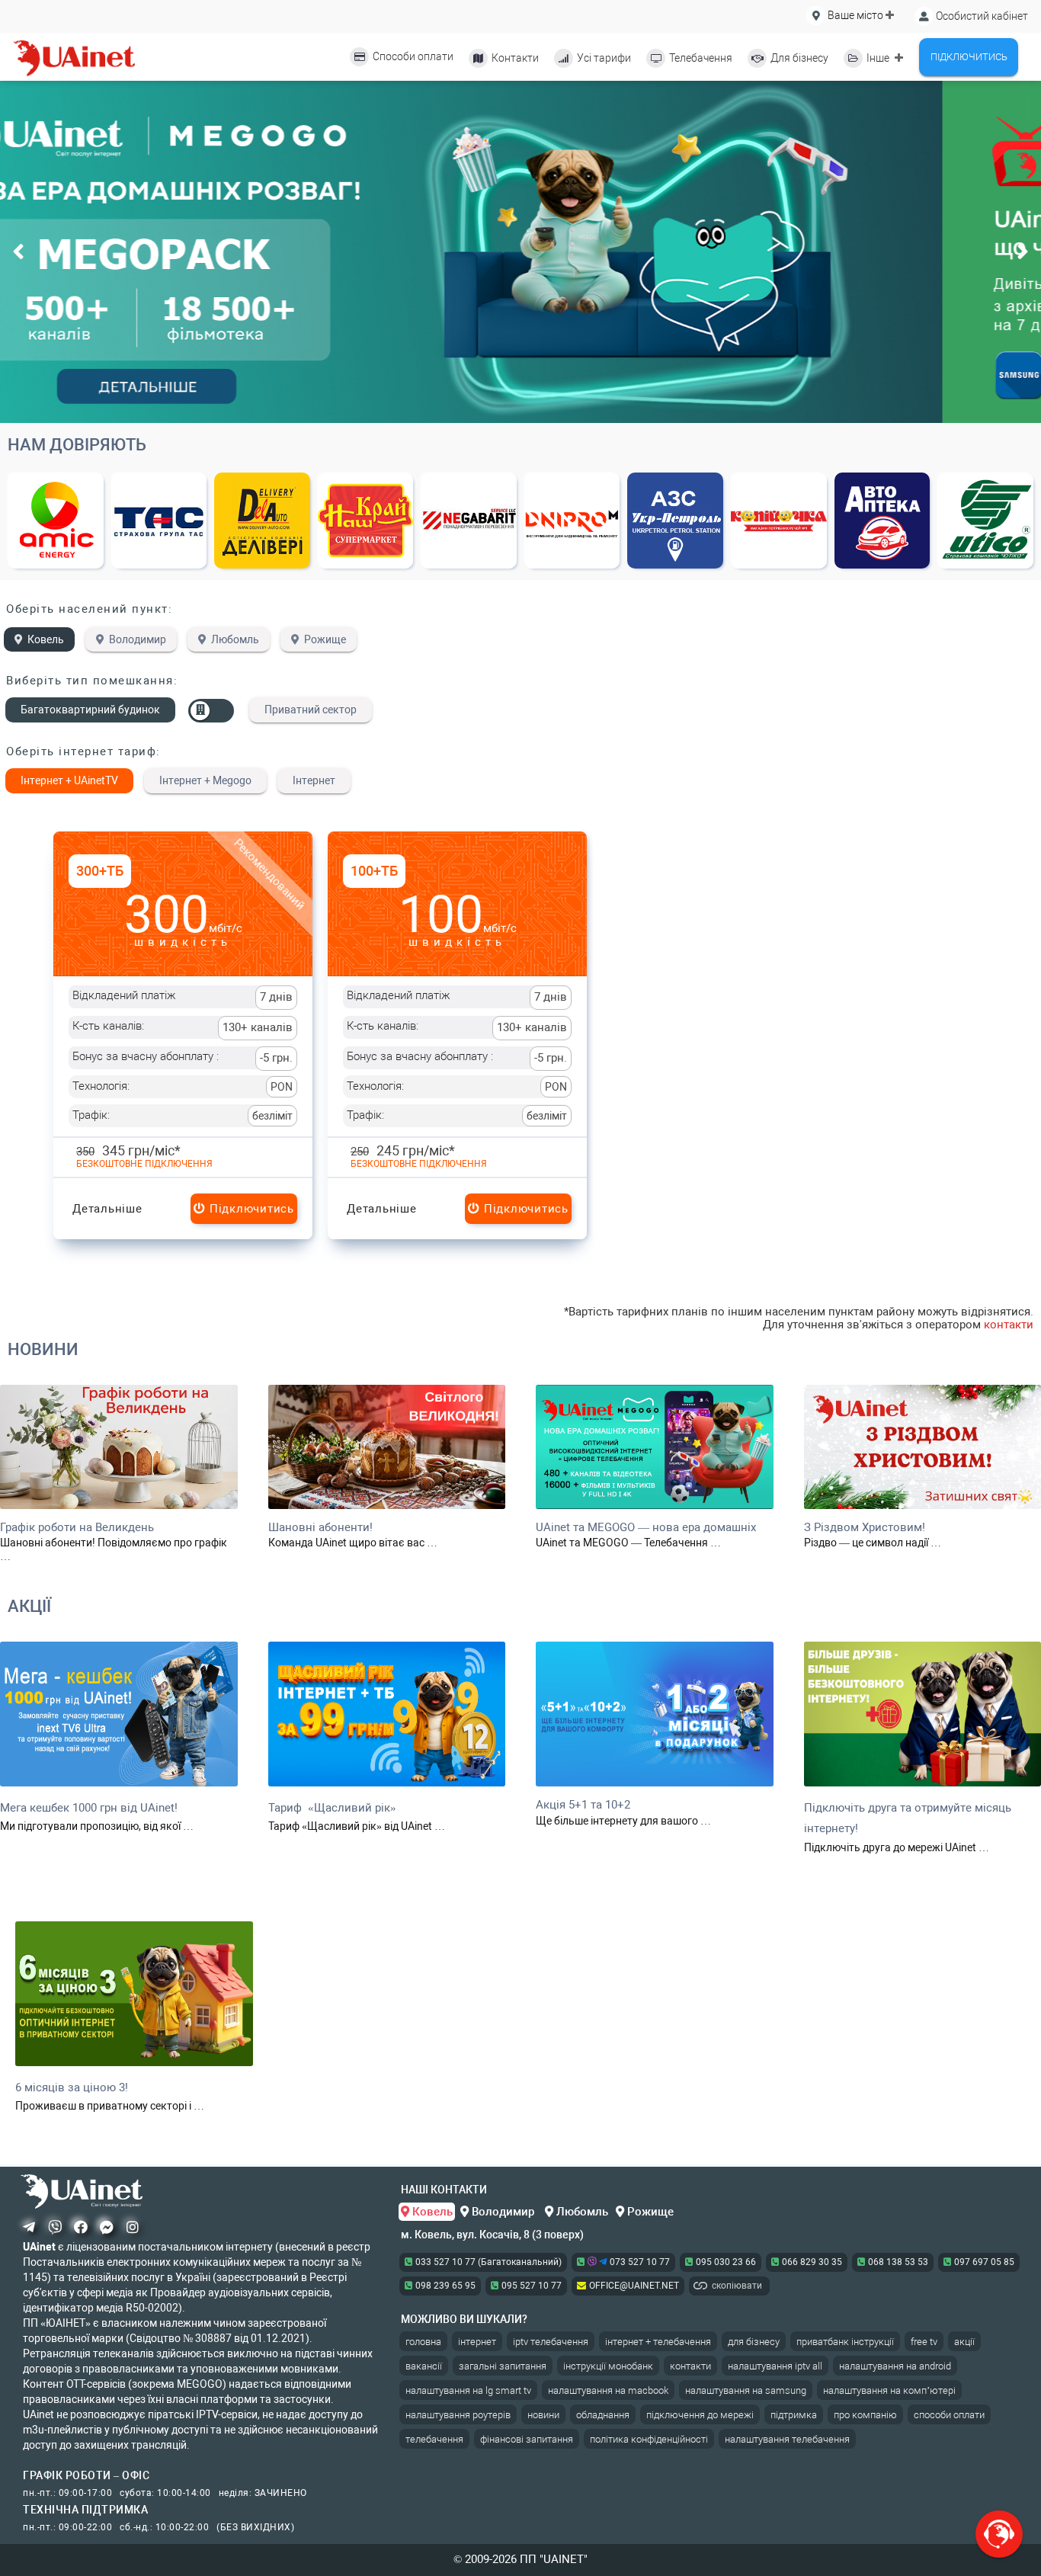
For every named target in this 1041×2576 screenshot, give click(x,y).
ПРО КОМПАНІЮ (865, 2415)
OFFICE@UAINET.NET (634, 2286)
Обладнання (603, 2415)
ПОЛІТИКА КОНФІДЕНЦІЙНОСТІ (649, 2439)
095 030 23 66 (726, 2262)
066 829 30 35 (812, 2262)
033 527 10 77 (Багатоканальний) (488, 2262)
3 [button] (205, 781)
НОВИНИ (43, 1349)
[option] (520, 252)
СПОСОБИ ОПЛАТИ (949, 2415)
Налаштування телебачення (787, 2439)
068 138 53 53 (898, 2262)
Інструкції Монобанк (608, 2366)
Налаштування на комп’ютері (889, 2390)
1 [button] (69, 781)
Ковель (46, 639)
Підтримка (794, 2415)
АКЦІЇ (29, 1606)
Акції (964, 2342)
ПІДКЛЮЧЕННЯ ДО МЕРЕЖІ (700, 2415)
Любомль (235, 639)
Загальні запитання (503, 2366)
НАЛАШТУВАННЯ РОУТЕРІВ (458, 2415)
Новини (543, 2415)
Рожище (325, 639)
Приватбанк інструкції (845, 2342)
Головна (423, 2342)
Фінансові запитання (527, 2439)
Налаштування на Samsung (746, 2390)
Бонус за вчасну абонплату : (183, 1057)
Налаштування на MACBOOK (608, 2390)
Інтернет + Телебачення (658, 2342)
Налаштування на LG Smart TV (468, 2390)
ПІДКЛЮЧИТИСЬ (969, 57)
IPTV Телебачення (551, 2342)
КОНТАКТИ (690, 2366)
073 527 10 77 (639, 2262)
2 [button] (314, 781)
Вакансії (424, 2366)
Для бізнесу (754, 2342)
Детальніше (107, 1209)
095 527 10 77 (532, 2286)
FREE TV (924, 2342)
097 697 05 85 (984, 2262)
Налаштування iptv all (775, 2366)
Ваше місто (855, 15)
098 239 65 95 (445, 2286)
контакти (1009, 1325)
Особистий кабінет (981, 16)
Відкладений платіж (183, 996)
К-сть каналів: (183, 1027)
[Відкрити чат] (999, 2534)
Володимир (138, 639)
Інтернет (477, 2342)
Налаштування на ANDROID (895, 2366)
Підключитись (250, 1209)
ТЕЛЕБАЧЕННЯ (434, 2439)
